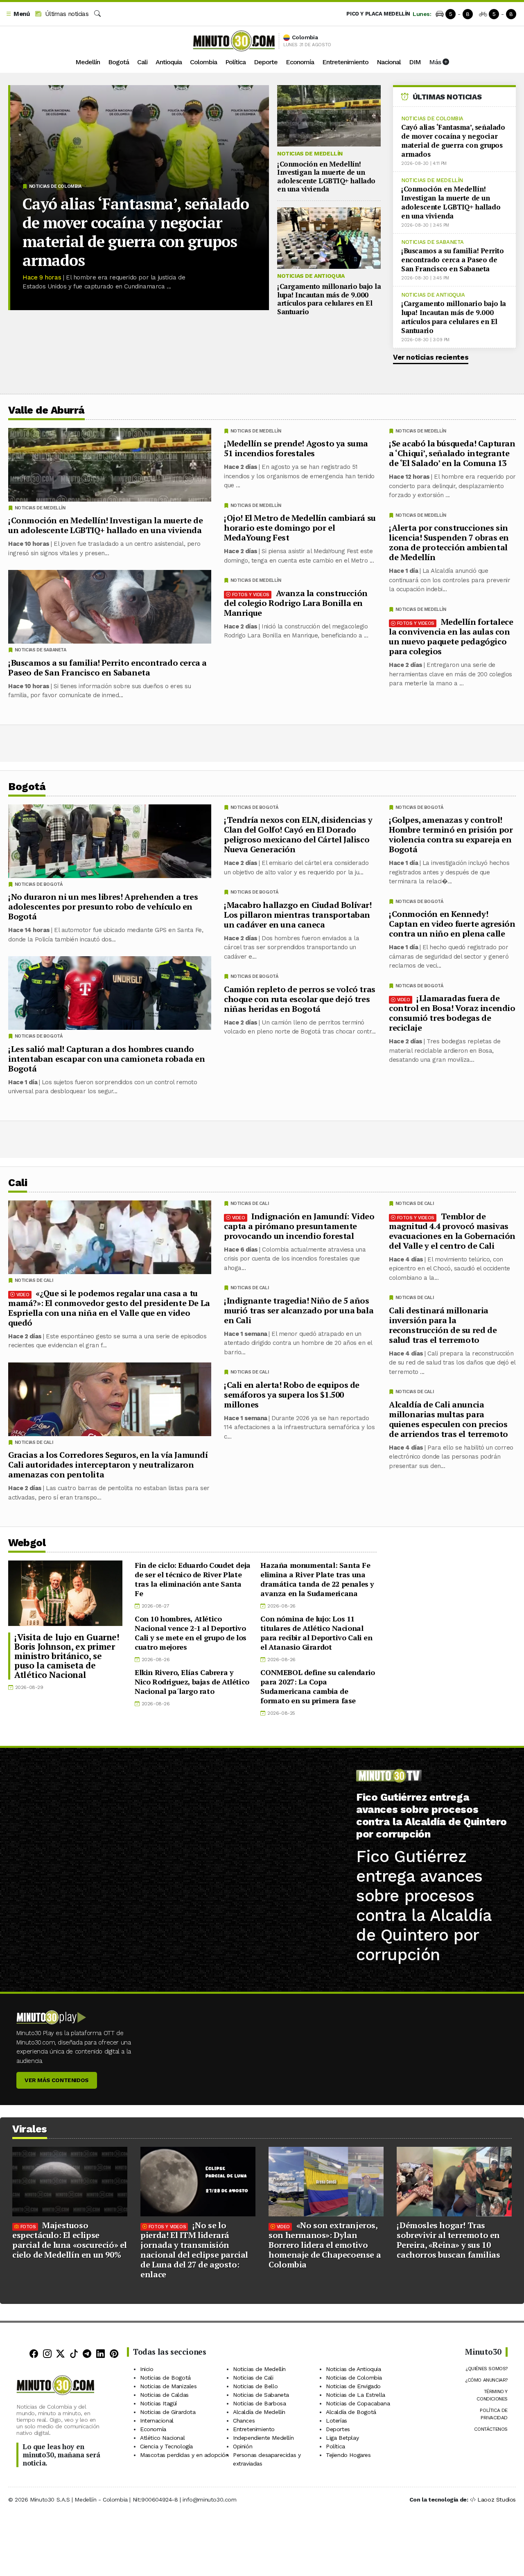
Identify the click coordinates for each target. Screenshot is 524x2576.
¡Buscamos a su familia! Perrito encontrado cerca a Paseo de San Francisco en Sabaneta (453, 260)
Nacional (389, 62)
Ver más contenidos (57, 2080)
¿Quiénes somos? (487, 2369)
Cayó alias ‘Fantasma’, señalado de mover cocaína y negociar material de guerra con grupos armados (136, 232)
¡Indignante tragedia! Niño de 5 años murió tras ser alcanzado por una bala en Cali (299, 1310)
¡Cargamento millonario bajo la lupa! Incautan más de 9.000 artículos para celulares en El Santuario (329, 299)
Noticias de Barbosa (259, 2403)
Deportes (338, 2429)
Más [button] (436, 62)
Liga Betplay (342, 2438)
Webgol (27, 1543)
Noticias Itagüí (158, 2403)
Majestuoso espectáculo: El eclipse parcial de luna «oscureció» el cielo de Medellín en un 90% (70, 2240)
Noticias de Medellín (310, 153)
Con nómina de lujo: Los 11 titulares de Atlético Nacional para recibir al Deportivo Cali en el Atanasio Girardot (316, 1633)
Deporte (266, 62)
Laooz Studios (497, 2499)
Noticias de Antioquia (311, 276)
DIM (415, 62)
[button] (18, 14)
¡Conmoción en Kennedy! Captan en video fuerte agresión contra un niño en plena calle (452, 924)
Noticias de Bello (255, 2386)
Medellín (88, 62)
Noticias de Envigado (353, 2386)
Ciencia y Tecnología (166, 2446)
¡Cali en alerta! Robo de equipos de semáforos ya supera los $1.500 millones (292, 1394)
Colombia (203, 62)
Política (235, 62)
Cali (142, 62)
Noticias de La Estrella (356, 2395)
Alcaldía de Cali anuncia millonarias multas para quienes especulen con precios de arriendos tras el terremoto (448, 1419)
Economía (300, 62)
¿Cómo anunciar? (486, 2380)
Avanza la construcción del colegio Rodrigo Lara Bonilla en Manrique (296, 603)
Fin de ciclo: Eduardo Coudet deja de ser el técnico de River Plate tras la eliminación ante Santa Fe (193, 1579)
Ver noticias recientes (431, 357)
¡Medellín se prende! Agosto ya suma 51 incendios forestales (296, 448)
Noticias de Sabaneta (433, 242)
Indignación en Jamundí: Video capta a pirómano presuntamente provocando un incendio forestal (299, 1226)
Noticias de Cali (415, 1204)
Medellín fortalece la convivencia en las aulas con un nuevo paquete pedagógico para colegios (451, 636)
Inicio (147, 2369)
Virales (30, 2129)
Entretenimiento (345, 62)
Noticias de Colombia (55, 186)
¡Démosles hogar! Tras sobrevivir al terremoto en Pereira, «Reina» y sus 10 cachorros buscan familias (448, 2240)
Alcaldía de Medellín (259, 2412)
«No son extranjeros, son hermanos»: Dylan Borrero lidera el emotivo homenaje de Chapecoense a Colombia (325, 2245)
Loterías (337, 2421)
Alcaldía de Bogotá (351, 2412)
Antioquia (169, 62)
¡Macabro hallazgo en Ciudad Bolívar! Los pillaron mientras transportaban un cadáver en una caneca (298, 915)
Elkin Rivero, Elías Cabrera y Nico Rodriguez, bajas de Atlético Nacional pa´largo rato (192, 1682)
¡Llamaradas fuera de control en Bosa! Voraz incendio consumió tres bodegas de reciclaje (452, 1013)
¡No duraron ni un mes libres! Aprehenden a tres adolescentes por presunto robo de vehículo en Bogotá (103, 906)
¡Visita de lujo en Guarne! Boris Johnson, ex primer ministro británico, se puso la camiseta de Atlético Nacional (67, 1656)
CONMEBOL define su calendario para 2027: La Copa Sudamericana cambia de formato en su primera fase (317, 1686)
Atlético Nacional (162, 2438)
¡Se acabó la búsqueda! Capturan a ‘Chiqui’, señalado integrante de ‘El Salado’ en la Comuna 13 (452, 453)
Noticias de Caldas (164, 2395)
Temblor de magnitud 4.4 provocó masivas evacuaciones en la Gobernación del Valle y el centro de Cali (452, 1231)
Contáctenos (491, 2429)
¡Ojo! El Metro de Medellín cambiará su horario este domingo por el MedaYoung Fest (300, 528)
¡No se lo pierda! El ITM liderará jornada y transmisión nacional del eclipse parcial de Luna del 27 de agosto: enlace (194, 2250)
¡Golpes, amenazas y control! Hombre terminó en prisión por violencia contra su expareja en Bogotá (451, 834)
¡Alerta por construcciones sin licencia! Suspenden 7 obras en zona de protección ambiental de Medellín (449, 542)
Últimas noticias (66, 14)
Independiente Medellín (263, 2438)
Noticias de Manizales (168, 2386)
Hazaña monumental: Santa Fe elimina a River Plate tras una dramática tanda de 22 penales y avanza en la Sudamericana (317, 1579)
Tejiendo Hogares (348, 2455)
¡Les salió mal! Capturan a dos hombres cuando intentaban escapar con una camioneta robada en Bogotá (107, 1059)
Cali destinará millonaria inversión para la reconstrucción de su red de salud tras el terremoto (443, 1325)
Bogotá (119, 62)
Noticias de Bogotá (419, 807)
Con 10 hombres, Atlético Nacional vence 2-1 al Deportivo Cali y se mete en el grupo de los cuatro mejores (191, 1633)
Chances (244, 2421)
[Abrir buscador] (97, 14)
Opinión (243, 2446)
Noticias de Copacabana (358, 2403)
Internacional (157, 2421)
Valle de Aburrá (46, 410)
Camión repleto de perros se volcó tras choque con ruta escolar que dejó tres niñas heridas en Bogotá (300, 999)
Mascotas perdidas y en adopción (184, 2455)
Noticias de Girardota (168, 2412)
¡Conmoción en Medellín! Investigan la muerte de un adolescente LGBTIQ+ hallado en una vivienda (326, 176)
